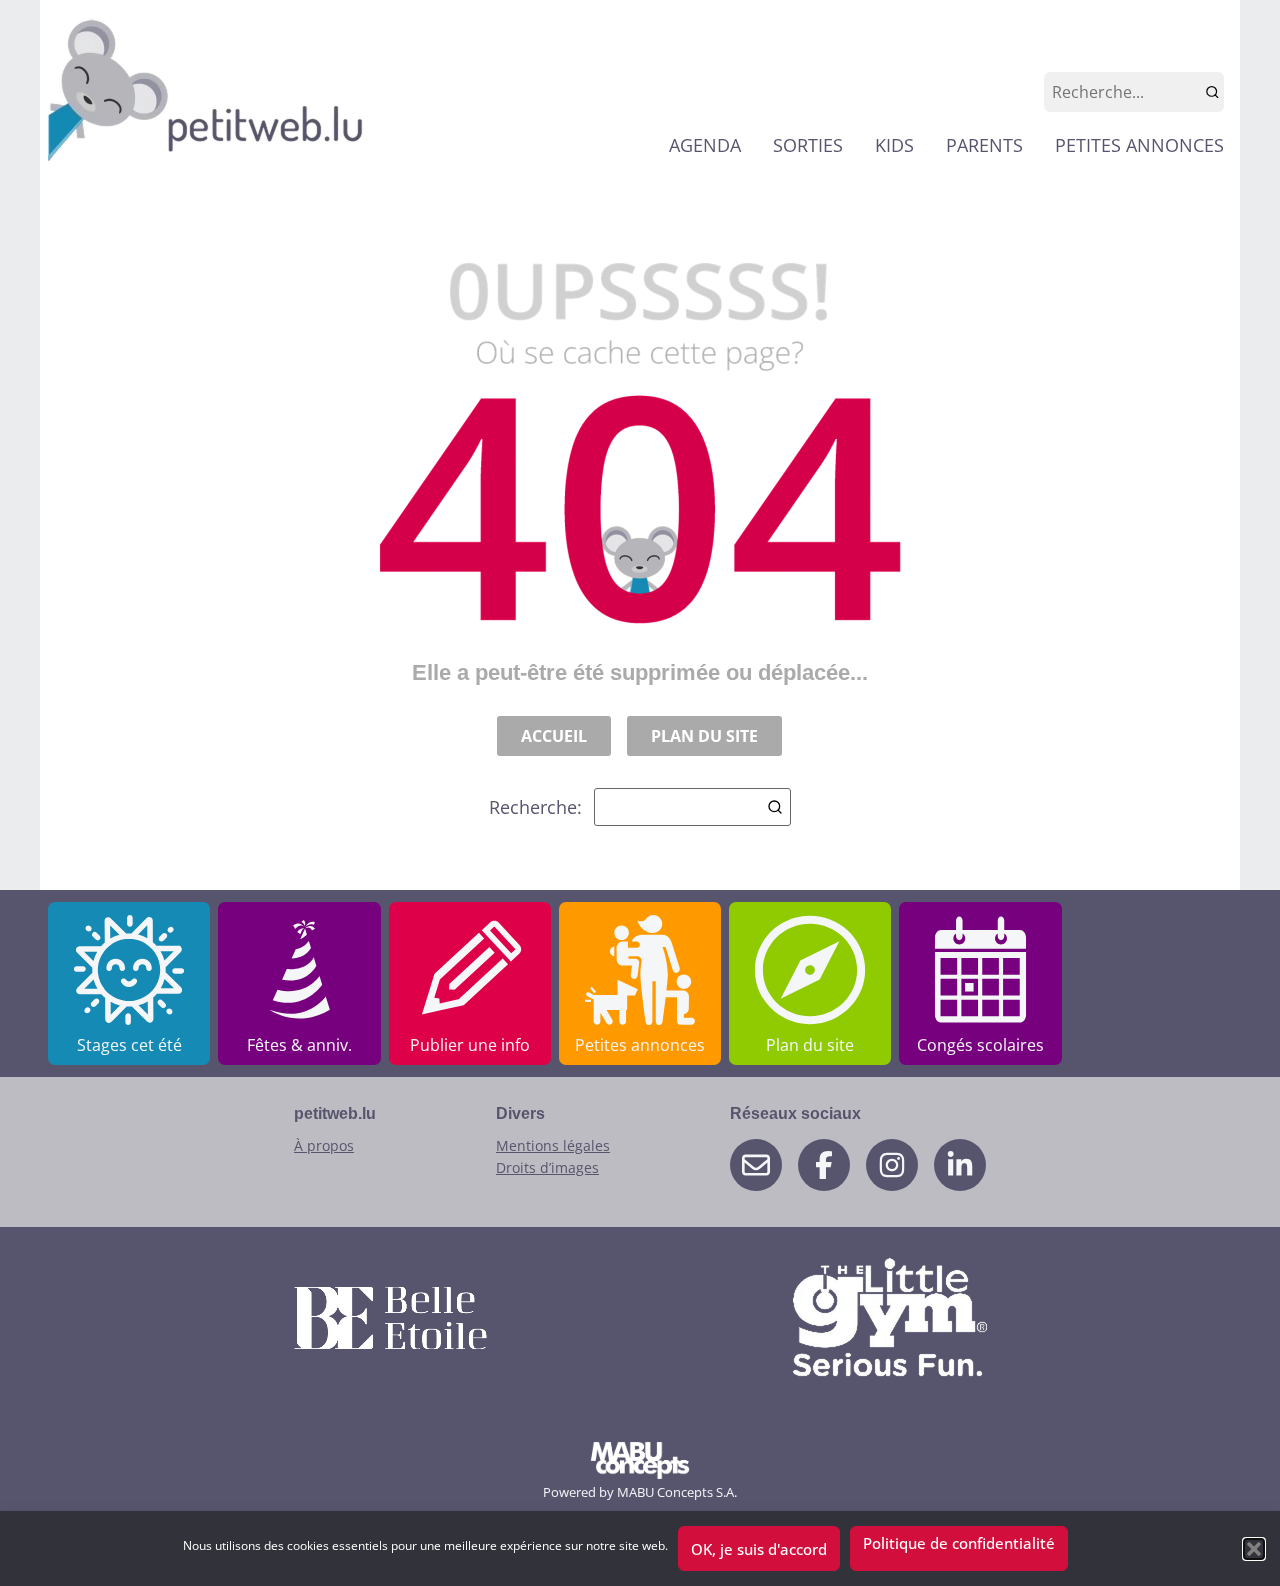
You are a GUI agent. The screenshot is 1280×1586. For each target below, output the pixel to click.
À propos (324, 1145)
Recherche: (535, 807)
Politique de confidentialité (959, 1543)
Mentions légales (553, 1145)
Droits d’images (547, 1167)
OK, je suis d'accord (759, 1549)
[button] (1254, 1549)
